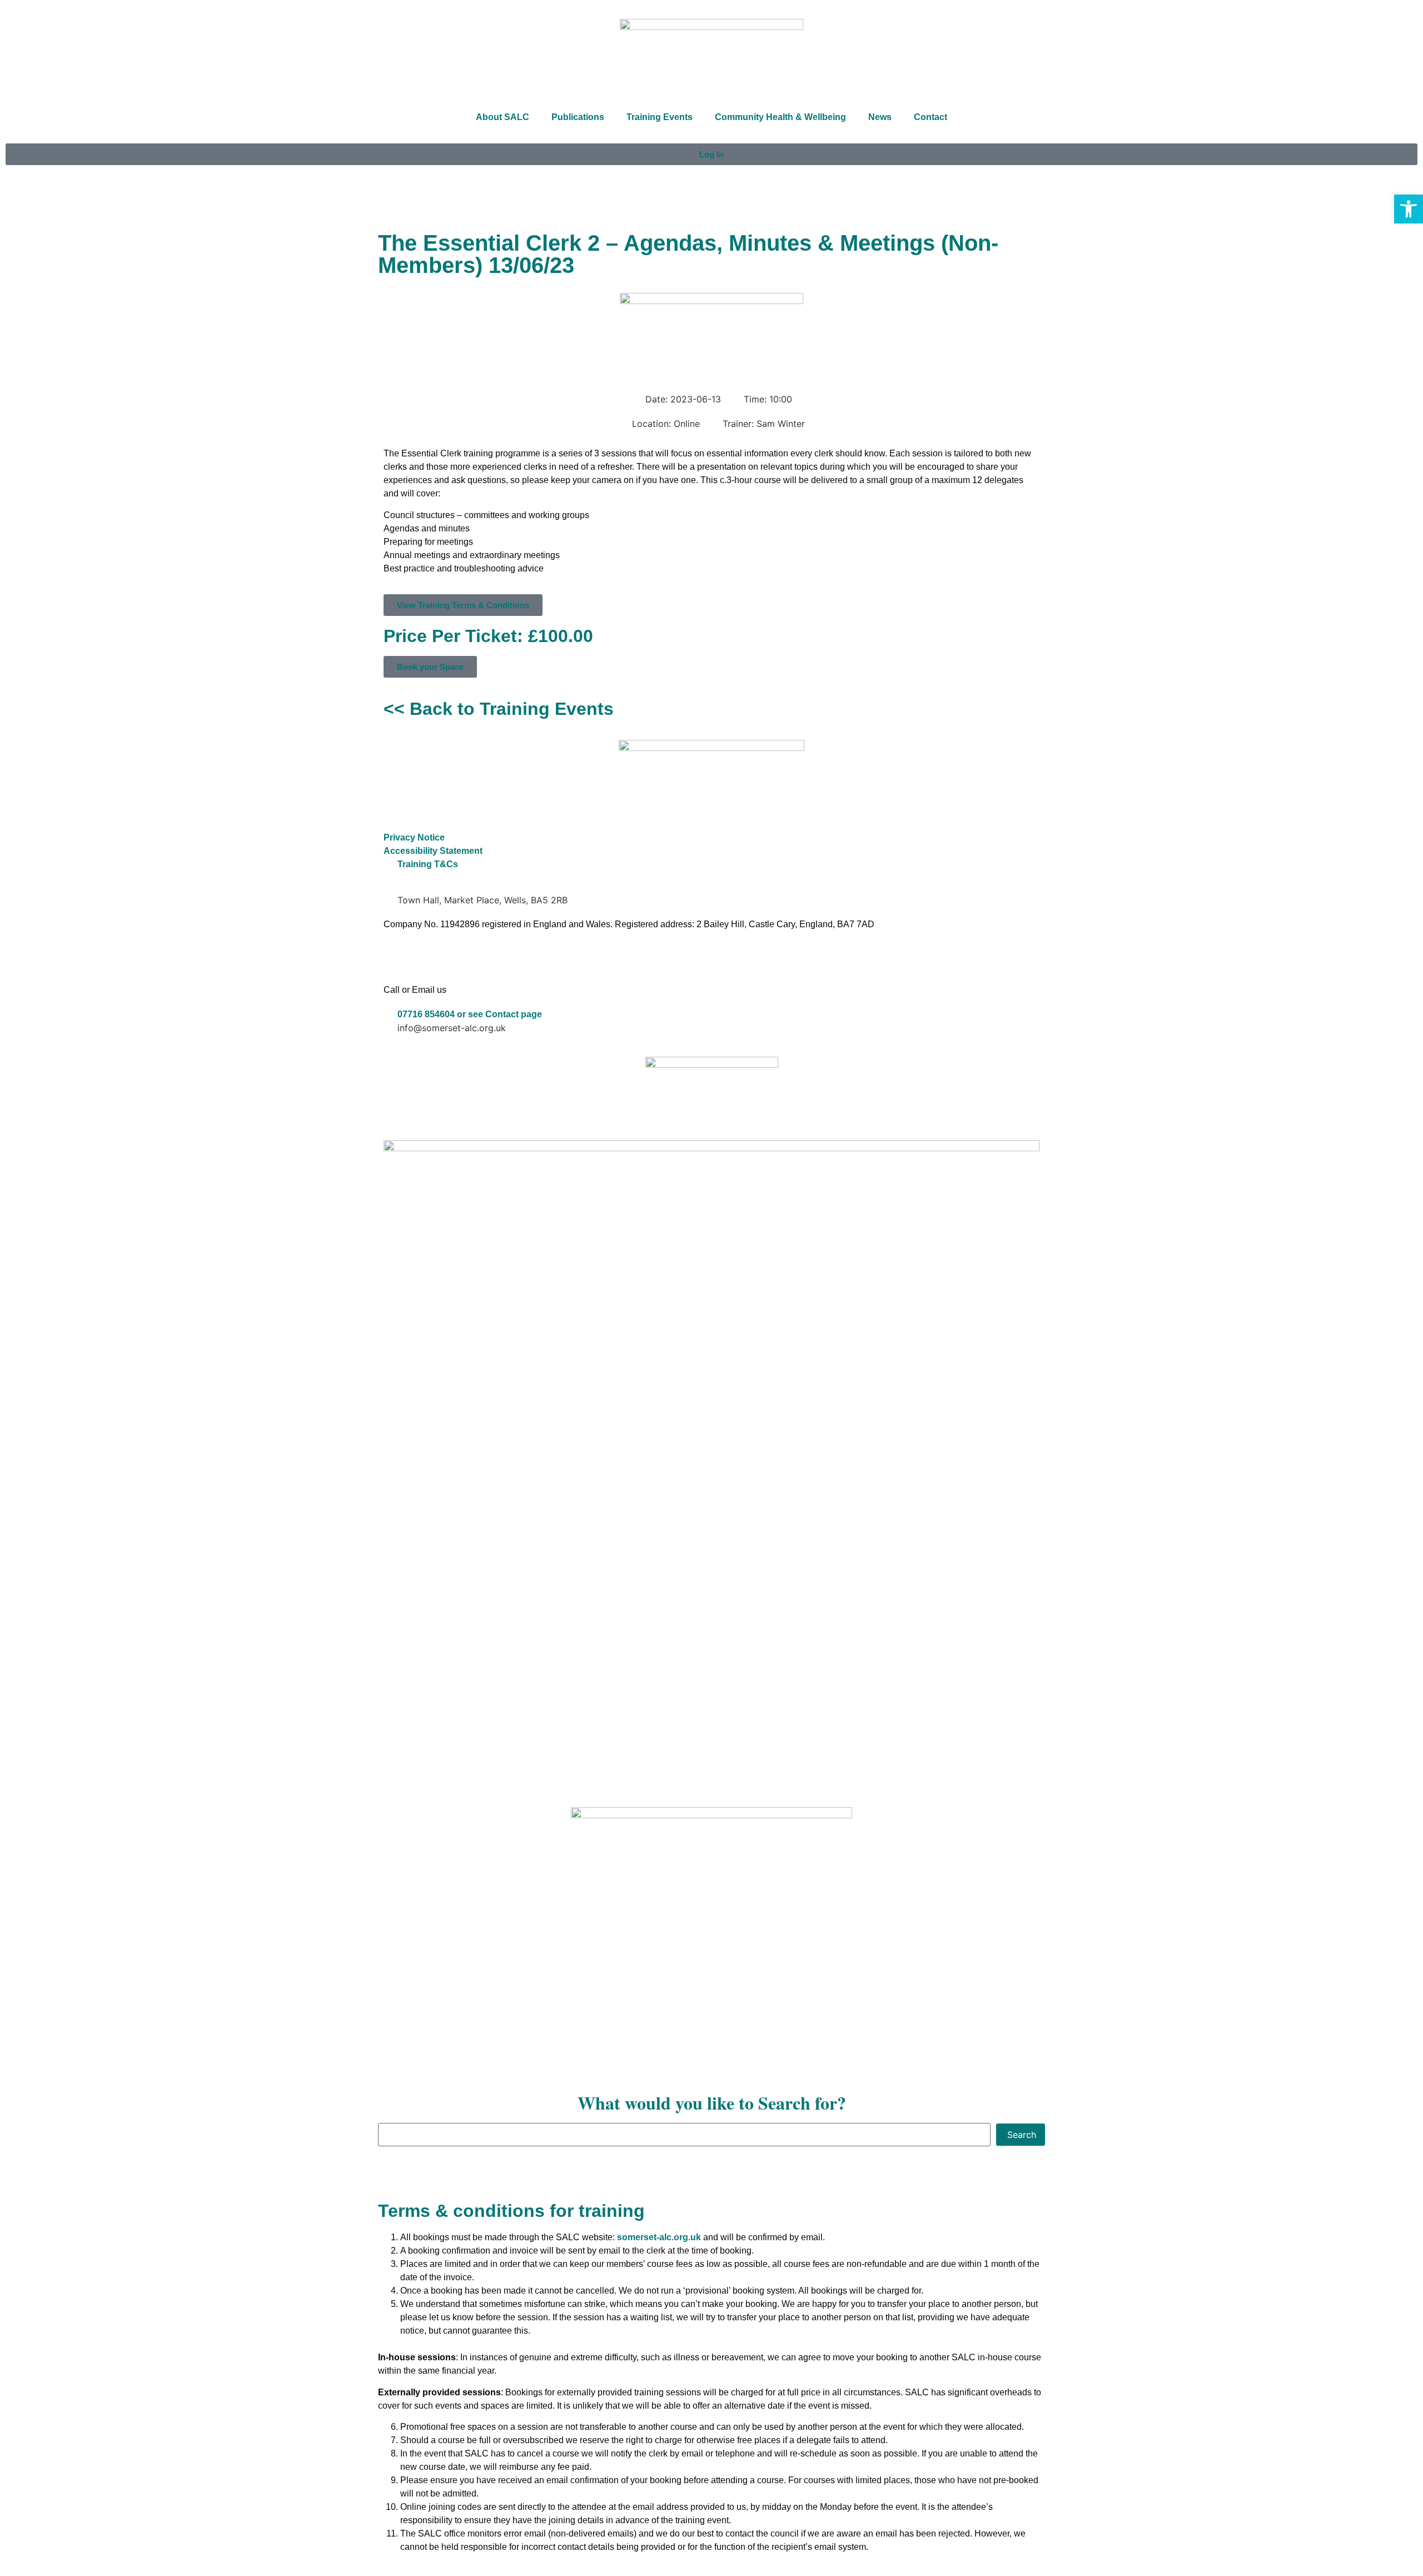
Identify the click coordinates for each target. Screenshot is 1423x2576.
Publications (578, 117)
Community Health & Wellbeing (780, 117)
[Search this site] (684, 2135)
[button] (1409, 209)
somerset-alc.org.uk (659, 2237)
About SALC (502, 117)
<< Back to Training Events (499, 709)
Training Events (660, 117)
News (880, 117)
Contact (931, 117)
